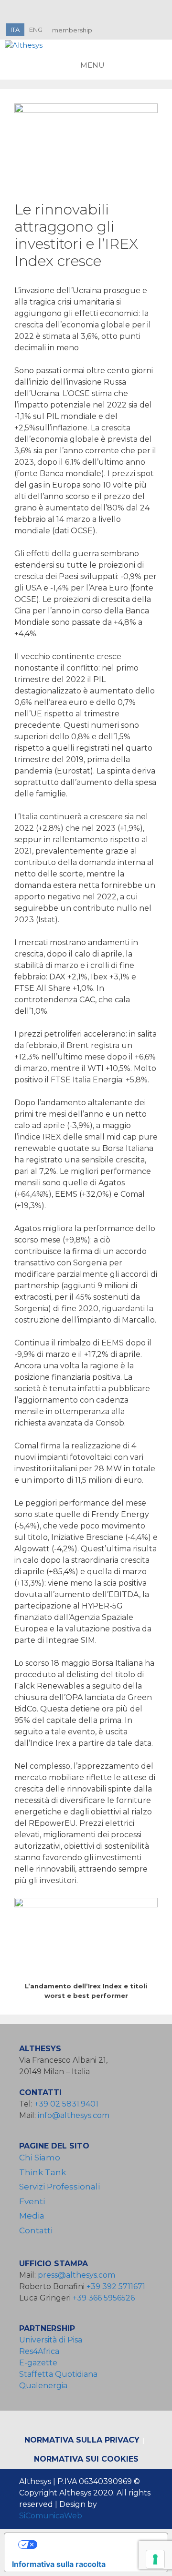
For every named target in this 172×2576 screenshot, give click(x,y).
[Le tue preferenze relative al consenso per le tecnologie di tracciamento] (155, 2559)
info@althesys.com (74, 2115)
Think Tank (43, 2172)
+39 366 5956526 (104, 2298)
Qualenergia (43, 2386)
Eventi (32, 2201)
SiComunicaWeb (51, 2516)
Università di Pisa (51, 2340)
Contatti (36, 2230)
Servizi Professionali (59, 2187)
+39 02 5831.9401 (66, 2104)
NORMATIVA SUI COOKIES (86, 2459)
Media (32, 2216)
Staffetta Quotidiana (58, 2374)
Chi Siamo (40, 2158)
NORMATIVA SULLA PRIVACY (82, 2440)
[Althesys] (24, 46)
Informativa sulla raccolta (59, 2564)
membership (72, 30)
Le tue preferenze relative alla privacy (96, 2545)
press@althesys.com (76, 2275)
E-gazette (38, 2363)
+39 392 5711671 (116, 2286)
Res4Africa (41, 2351)
